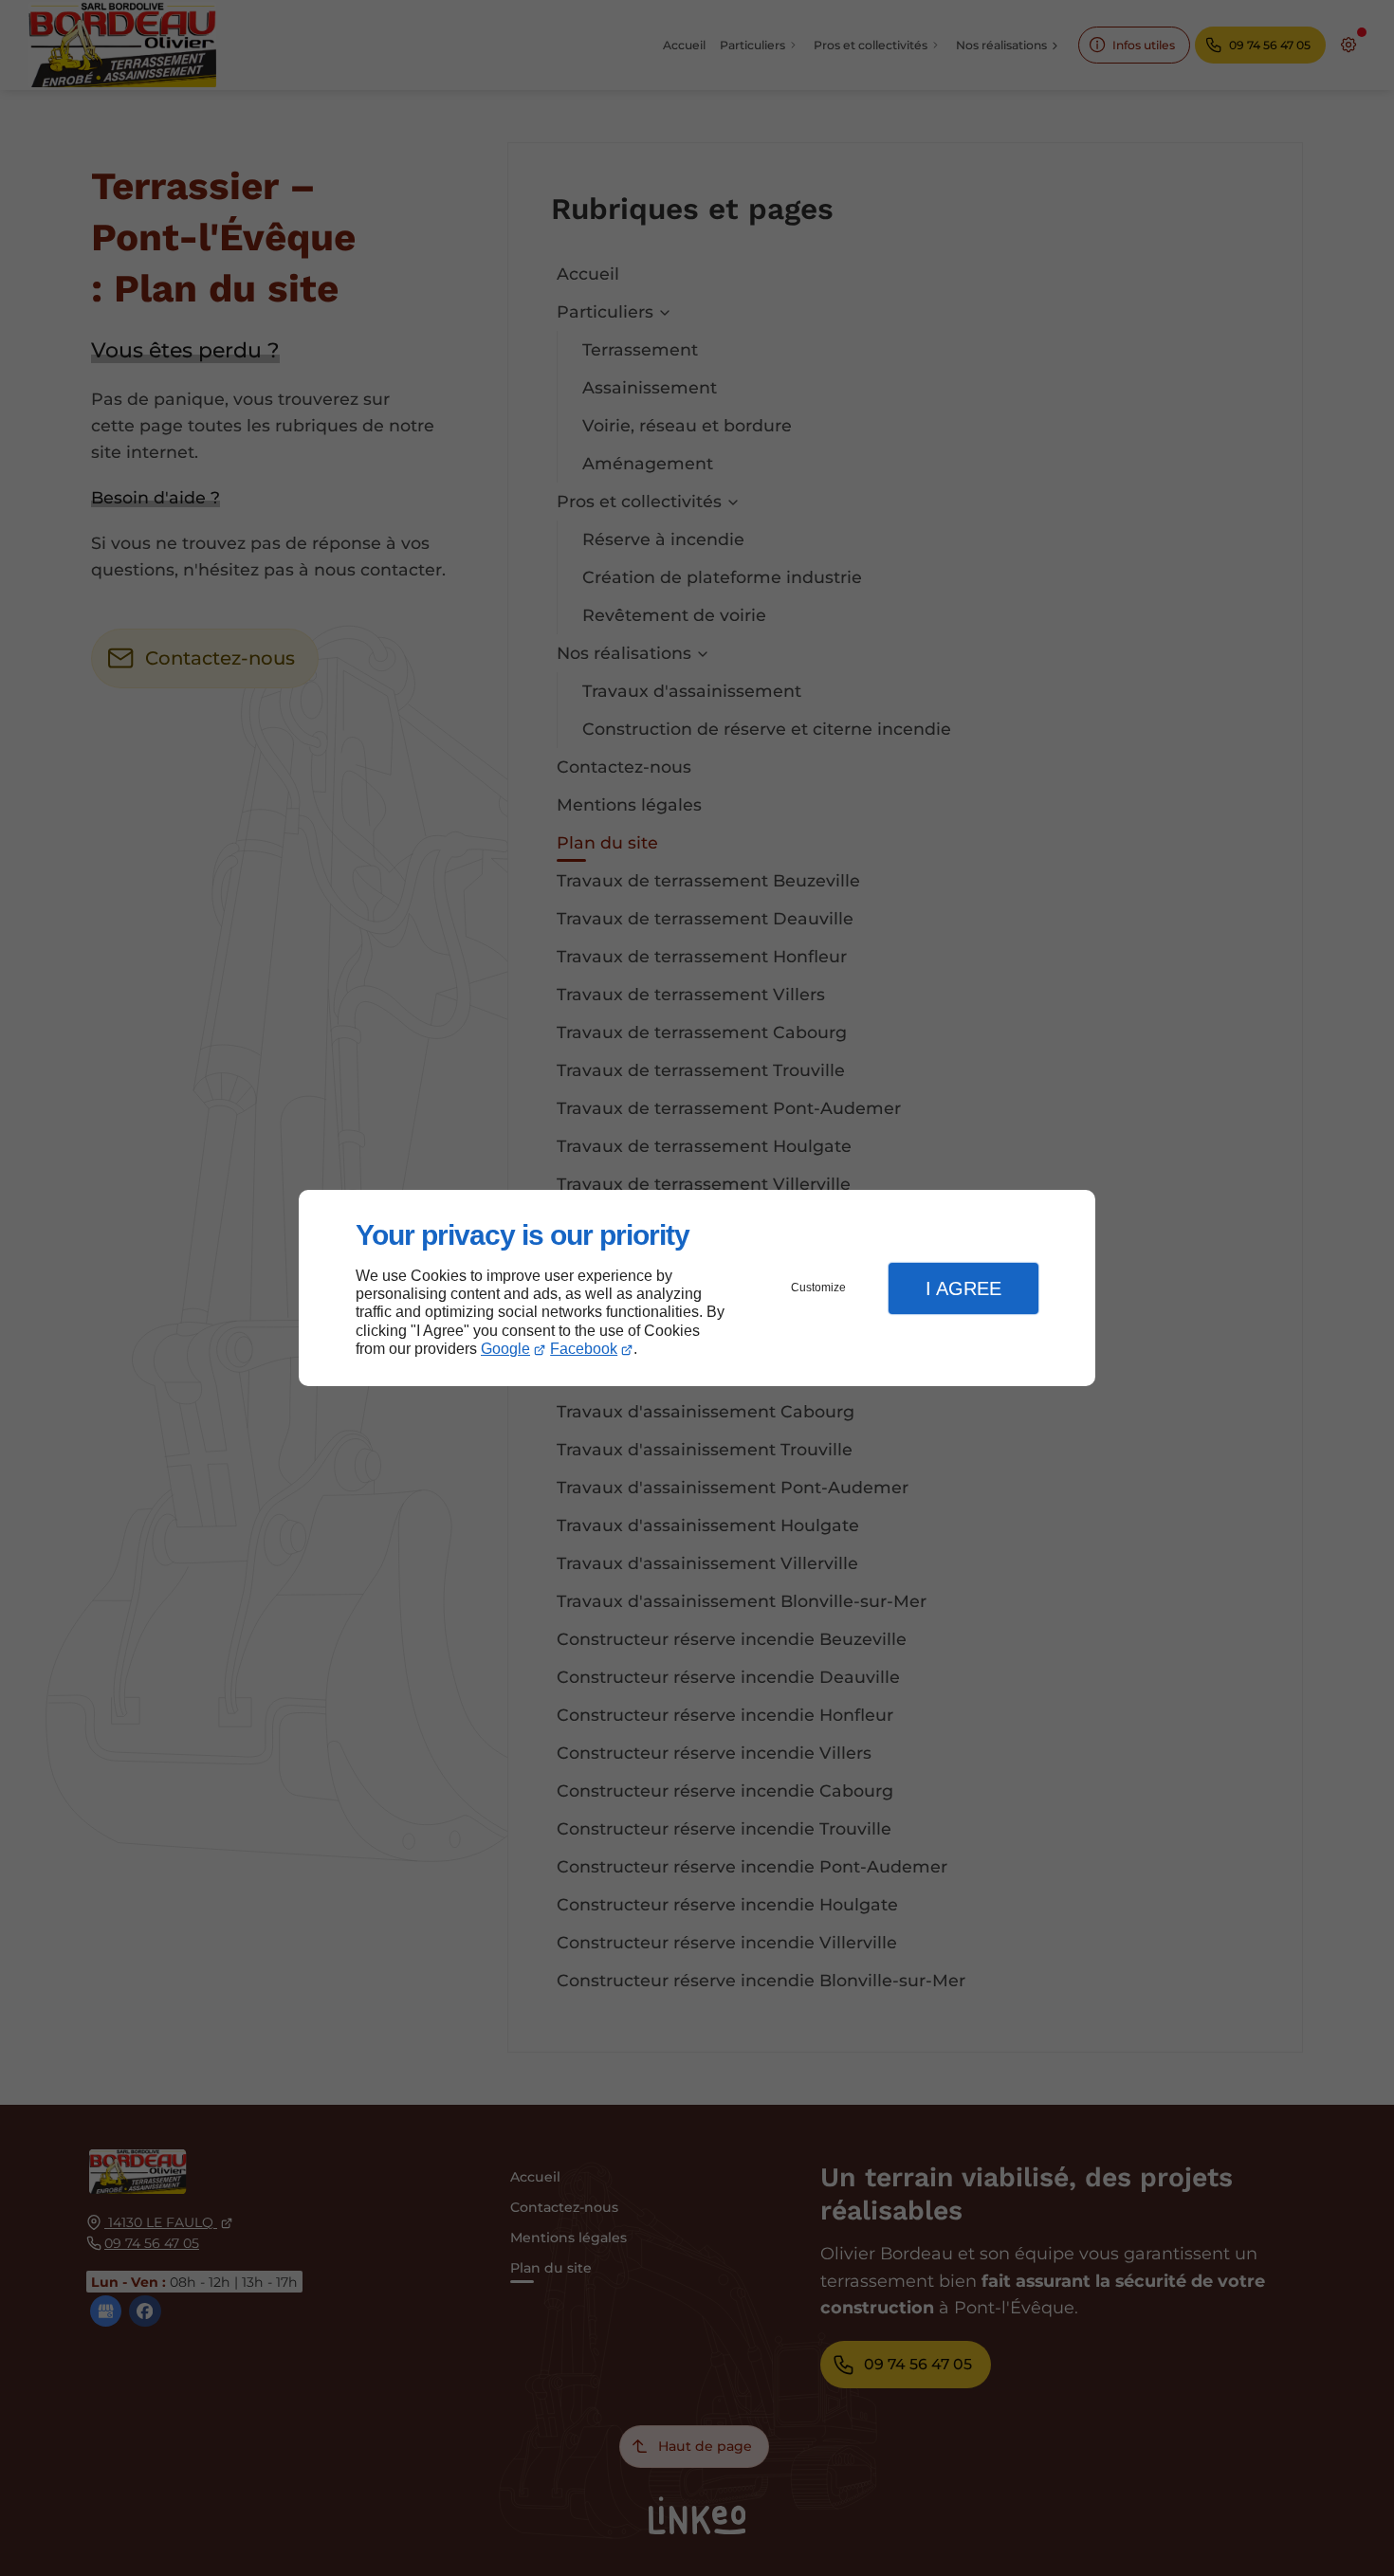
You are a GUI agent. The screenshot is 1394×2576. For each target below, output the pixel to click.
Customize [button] (818, 1288)
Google (505, 1349)
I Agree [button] (963, 1288)
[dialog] (697, 1288)
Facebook (584, 1349)
